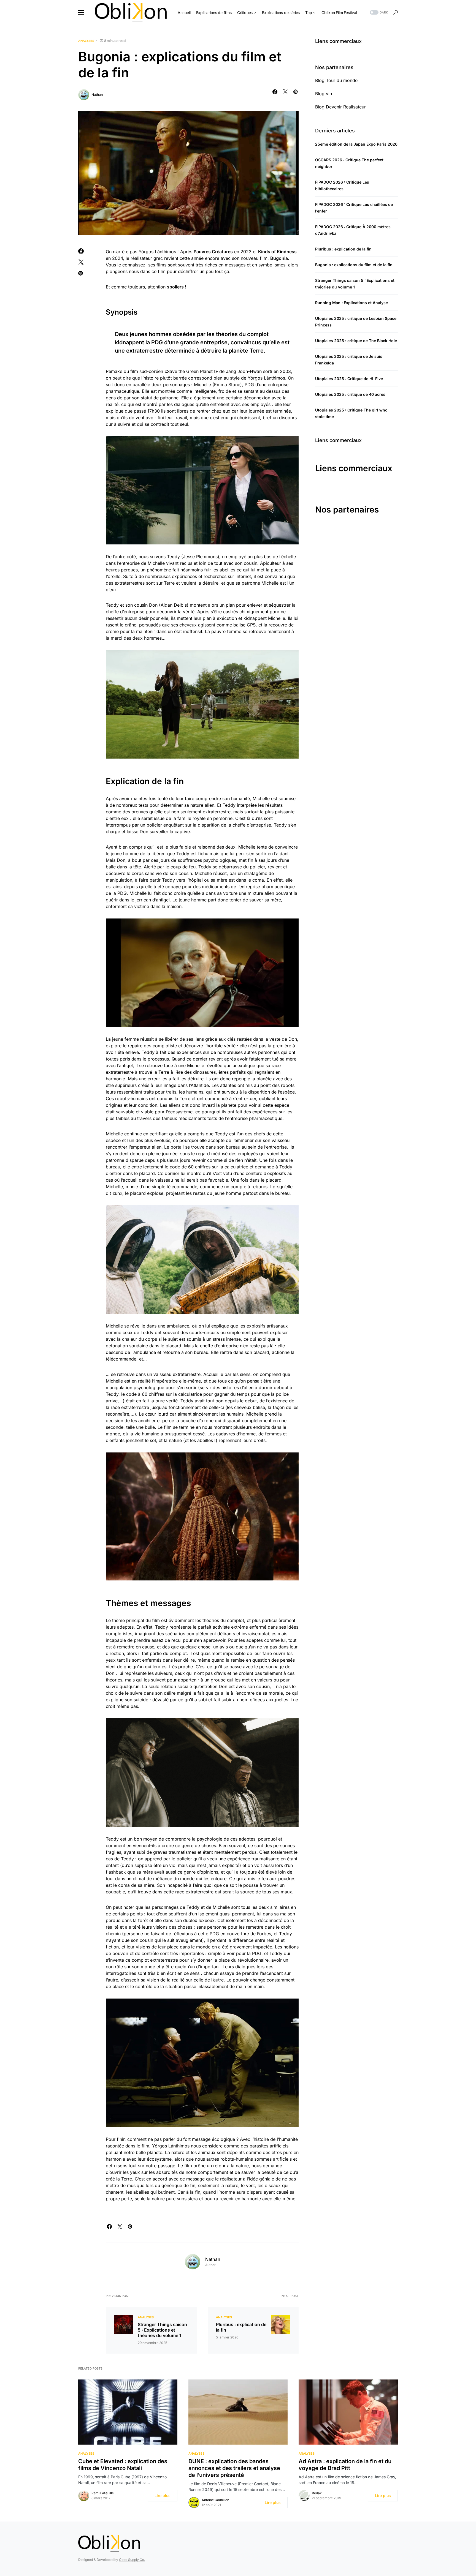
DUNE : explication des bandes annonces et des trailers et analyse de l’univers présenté (234, 2468)
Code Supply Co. (132, 2560)
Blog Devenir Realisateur (340, 107)
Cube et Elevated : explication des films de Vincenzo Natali (123, 2465)
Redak (317, 2493)
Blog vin (324, 94)
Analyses (86, 41)
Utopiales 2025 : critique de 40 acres (350, 394)
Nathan (97, 95)
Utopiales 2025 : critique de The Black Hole (356, 341)
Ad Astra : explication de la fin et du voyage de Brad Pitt (345, 2465)
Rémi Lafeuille (103, 2493)
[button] (81, 12)
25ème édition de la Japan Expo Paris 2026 (356, 144)
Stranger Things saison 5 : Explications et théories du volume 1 (162, 2330)
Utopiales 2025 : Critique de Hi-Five (349, 379)
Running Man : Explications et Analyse (351, 303)
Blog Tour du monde (336, 80)
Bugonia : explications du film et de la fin (354, 265)
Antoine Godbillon (215, 2500)
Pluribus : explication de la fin (241, 2327)
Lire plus (163, 2495)
